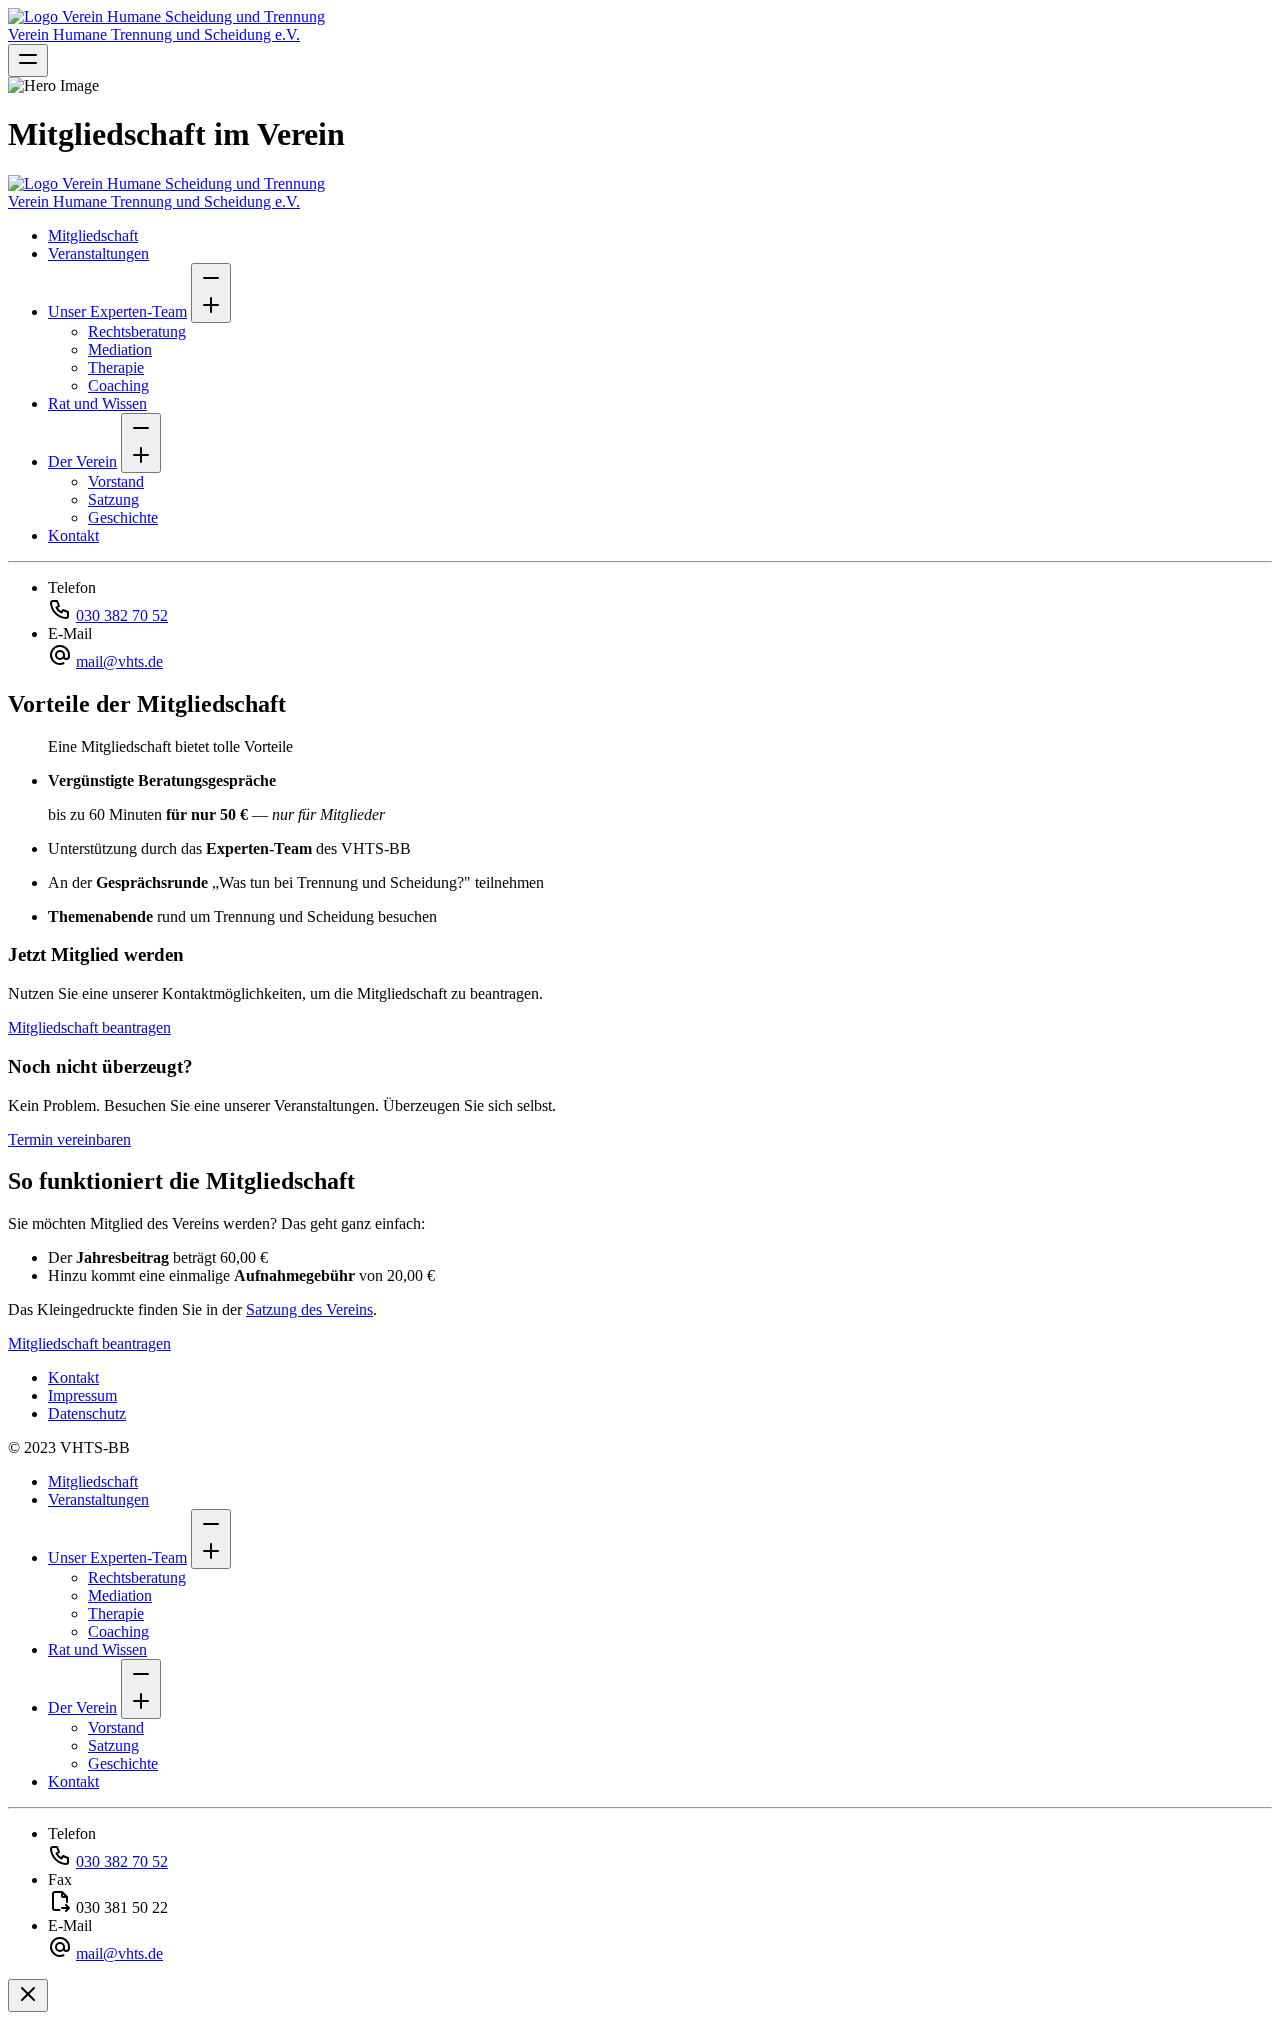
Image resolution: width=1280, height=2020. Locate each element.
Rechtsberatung (137, 331)
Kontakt (73, 535)
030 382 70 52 (122, 615)
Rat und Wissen (97, 403)
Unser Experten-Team (117, 311)
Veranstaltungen (98, 253)
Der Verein (82, 461)
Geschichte (123, 517)
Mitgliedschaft (93, 235)
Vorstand (116, 481)
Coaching (118, 385)
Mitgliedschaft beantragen (89, 1027)
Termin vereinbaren (69, 1139)
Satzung (113, 499)
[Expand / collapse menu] (211, 293)
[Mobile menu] (28, 60)
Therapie (116, 367)
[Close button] (28, 1995)
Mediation (120, 349)
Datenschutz (87, 1413)
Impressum (82, 1395)
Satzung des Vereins (309, 1309)
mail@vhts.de (119, 661)
